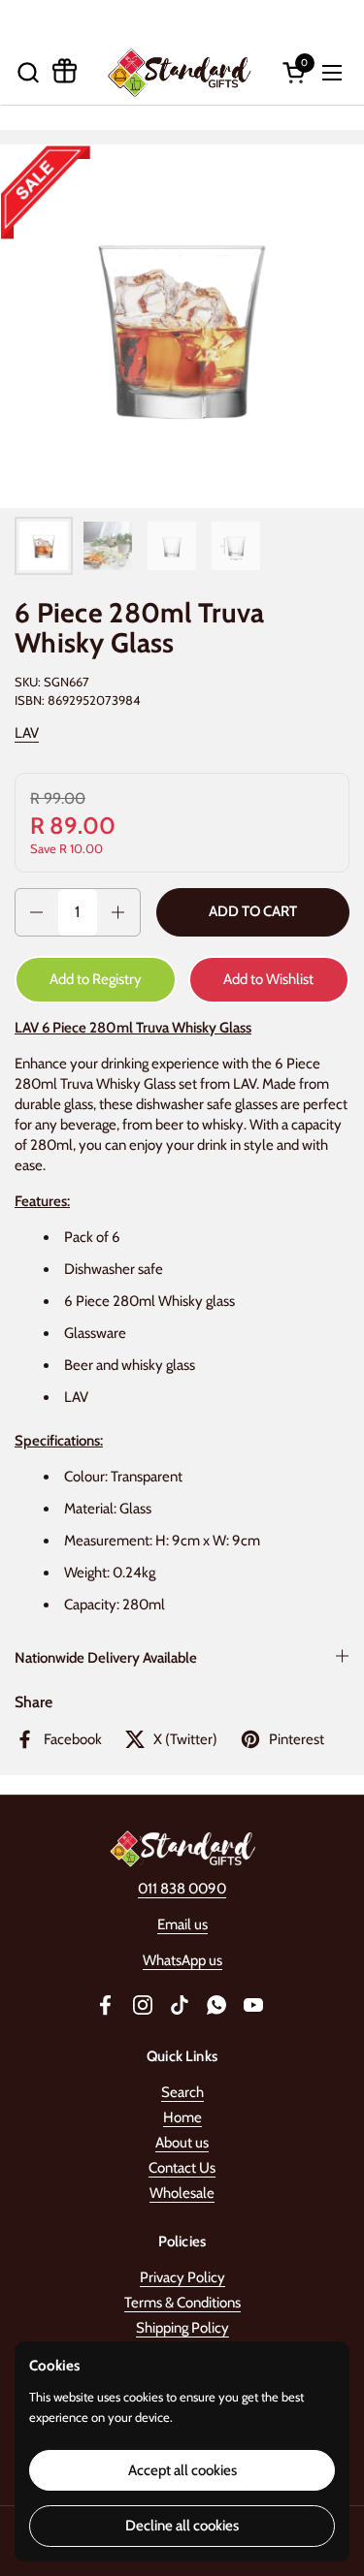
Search (182, 2092)
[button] (28, 72)
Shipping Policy (182, 2328)
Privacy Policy (182, 2277)
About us (182, 2143)
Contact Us (182, 2168)
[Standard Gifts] (180, 72)
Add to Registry (96, 979)
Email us (182, 1924)
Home (182, 2117)
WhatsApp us (182, 1960)
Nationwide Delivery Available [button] (106, 1658)
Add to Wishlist (268, 979)
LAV (27, 733)
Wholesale (182, 2193)
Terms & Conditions (182, 2303)
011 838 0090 (182, 1889)
